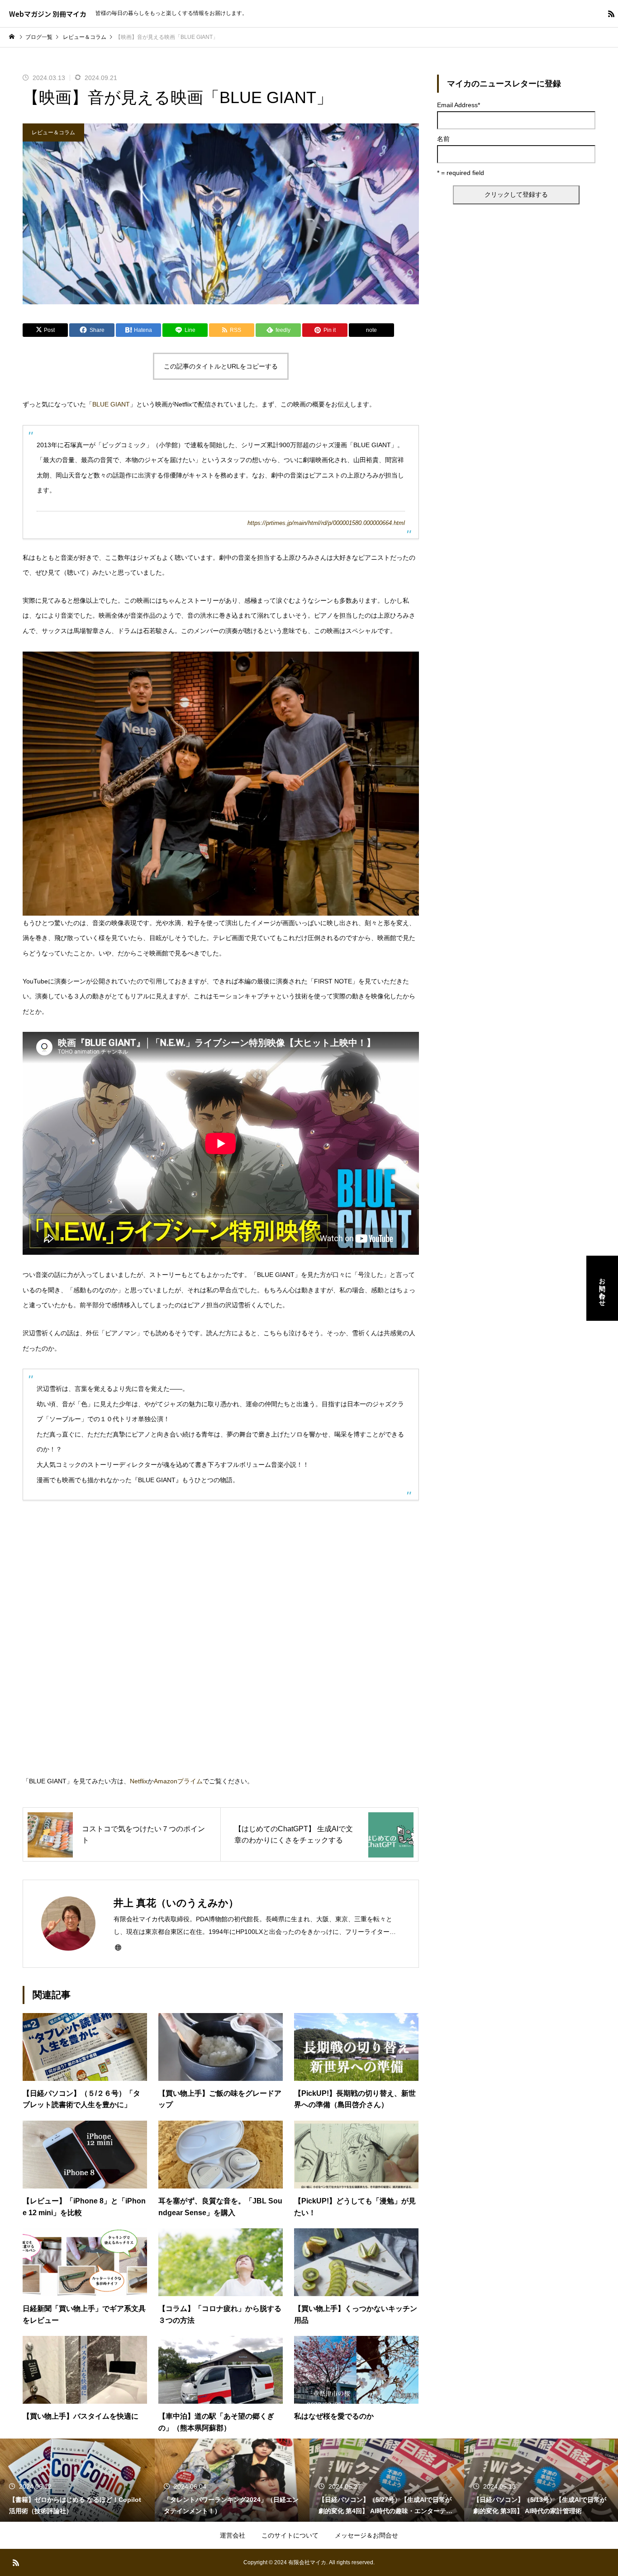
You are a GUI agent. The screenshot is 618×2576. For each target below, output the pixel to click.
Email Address (459, 105)
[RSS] (611, 14)
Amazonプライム (178, 1781)
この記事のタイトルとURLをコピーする (221, 366)
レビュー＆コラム (53, 132)
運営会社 (233, 2535)
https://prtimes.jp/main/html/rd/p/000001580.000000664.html (326, 523)
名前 (443, 139)
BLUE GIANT (111, 404)
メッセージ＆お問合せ (366, 2535)
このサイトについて (290, 2535)
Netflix (139, 1781)
